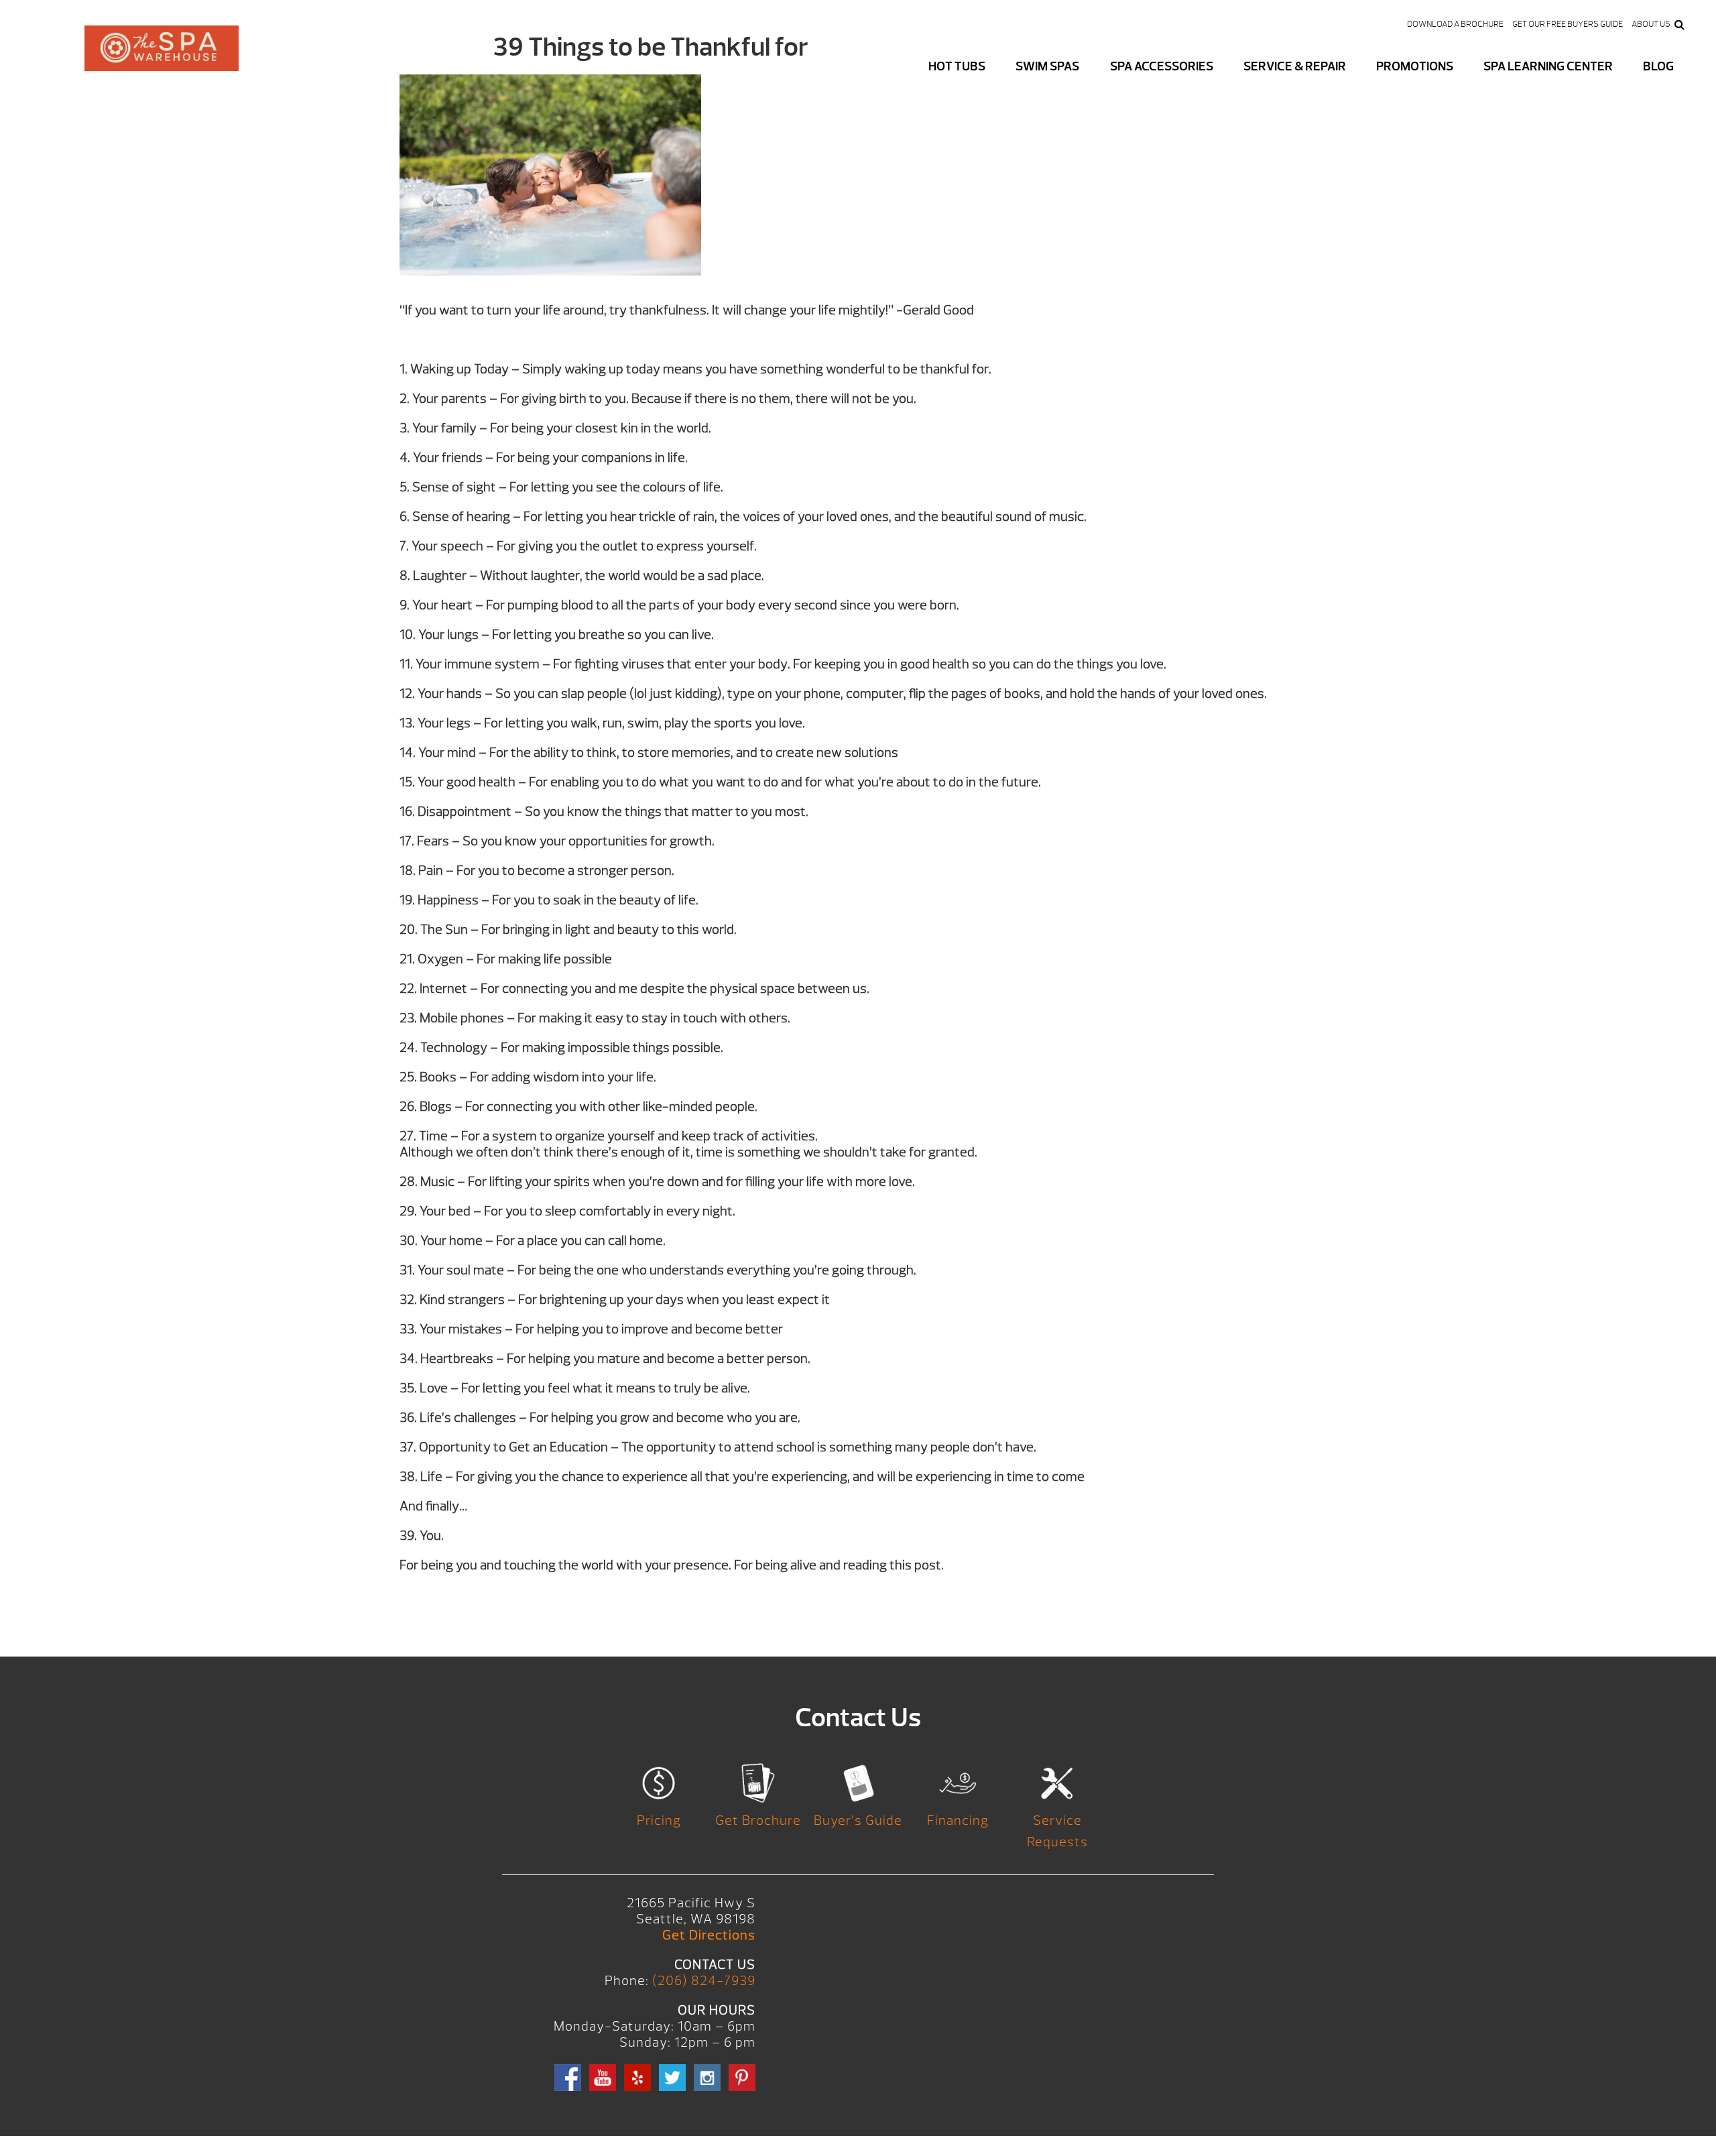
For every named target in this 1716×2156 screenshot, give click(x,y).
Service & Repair (1295, 66)
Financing (958, 1820)
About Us (1651, 24)
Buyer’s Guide (858, 1820)
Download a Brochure (1455, 24)
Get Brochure (758, 1820)
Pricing (659, 1820)
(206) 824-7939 (704, 1981)
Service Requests (1057, 1831)
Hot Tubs (957, 66)
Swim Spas (1047, 66)
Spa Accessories (1162, 66)
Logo (162, 59)
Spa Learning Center (1548, 66)
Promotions (1415, 66)
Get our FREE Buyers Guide (1568, 24)
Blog (1658, 66)
